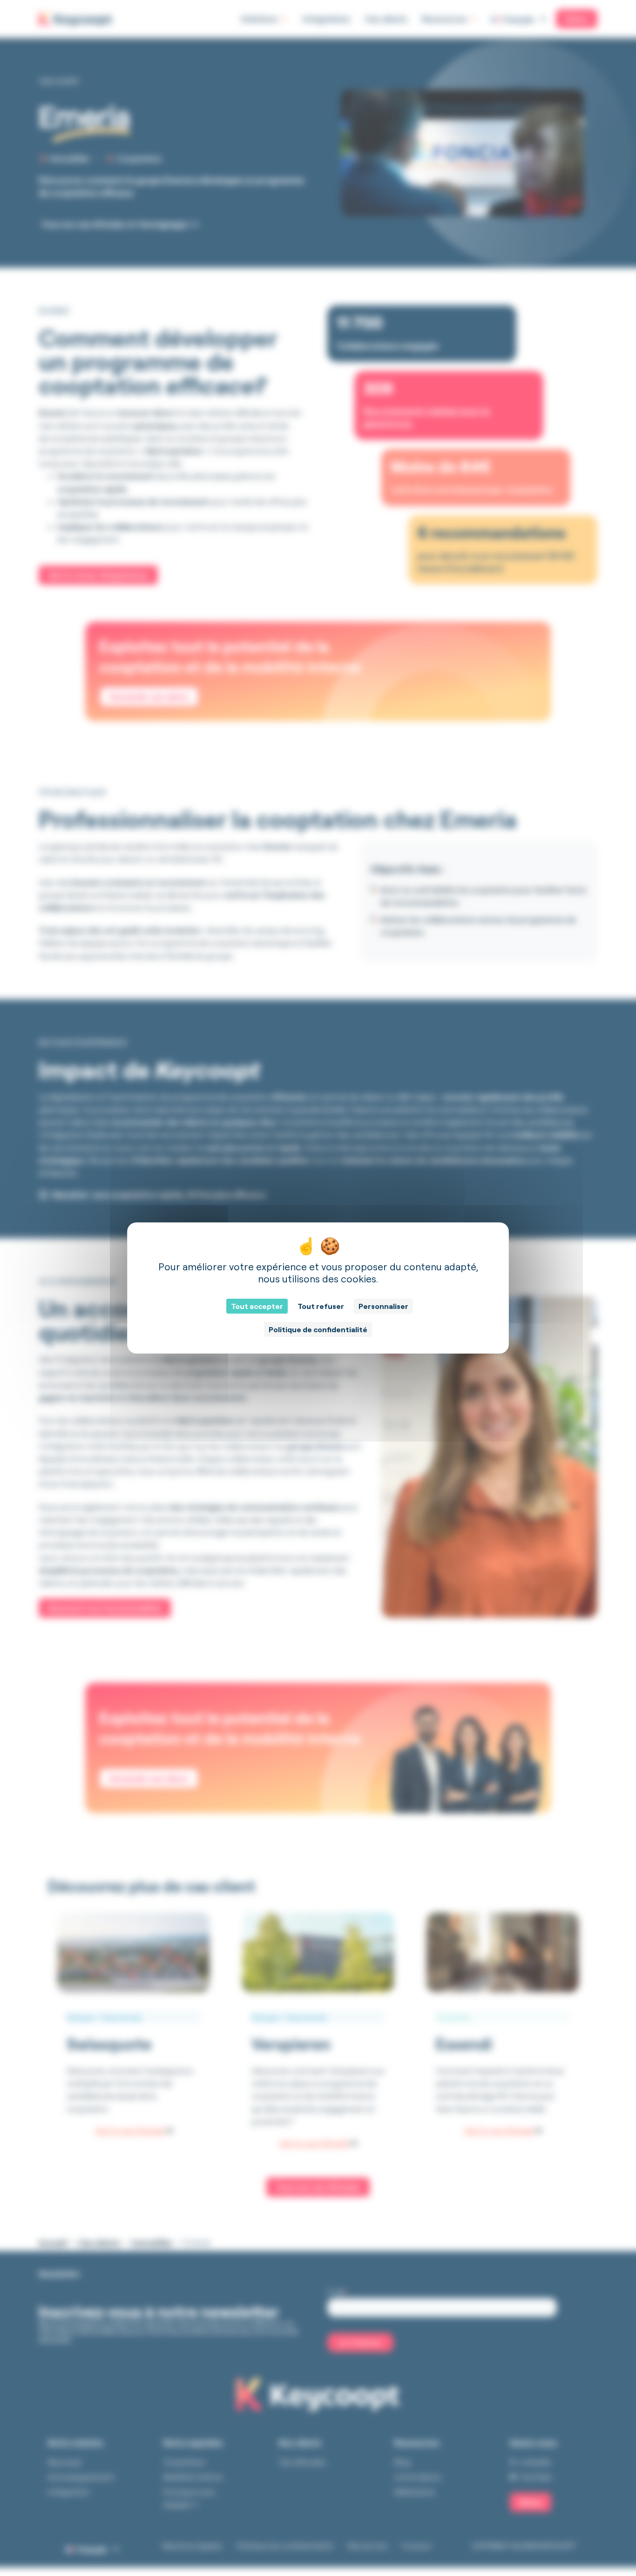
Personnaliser (383, 1306)
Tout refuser (321, 1306)
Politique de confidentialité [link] (318, 1329)
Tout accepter (257, 1306)
